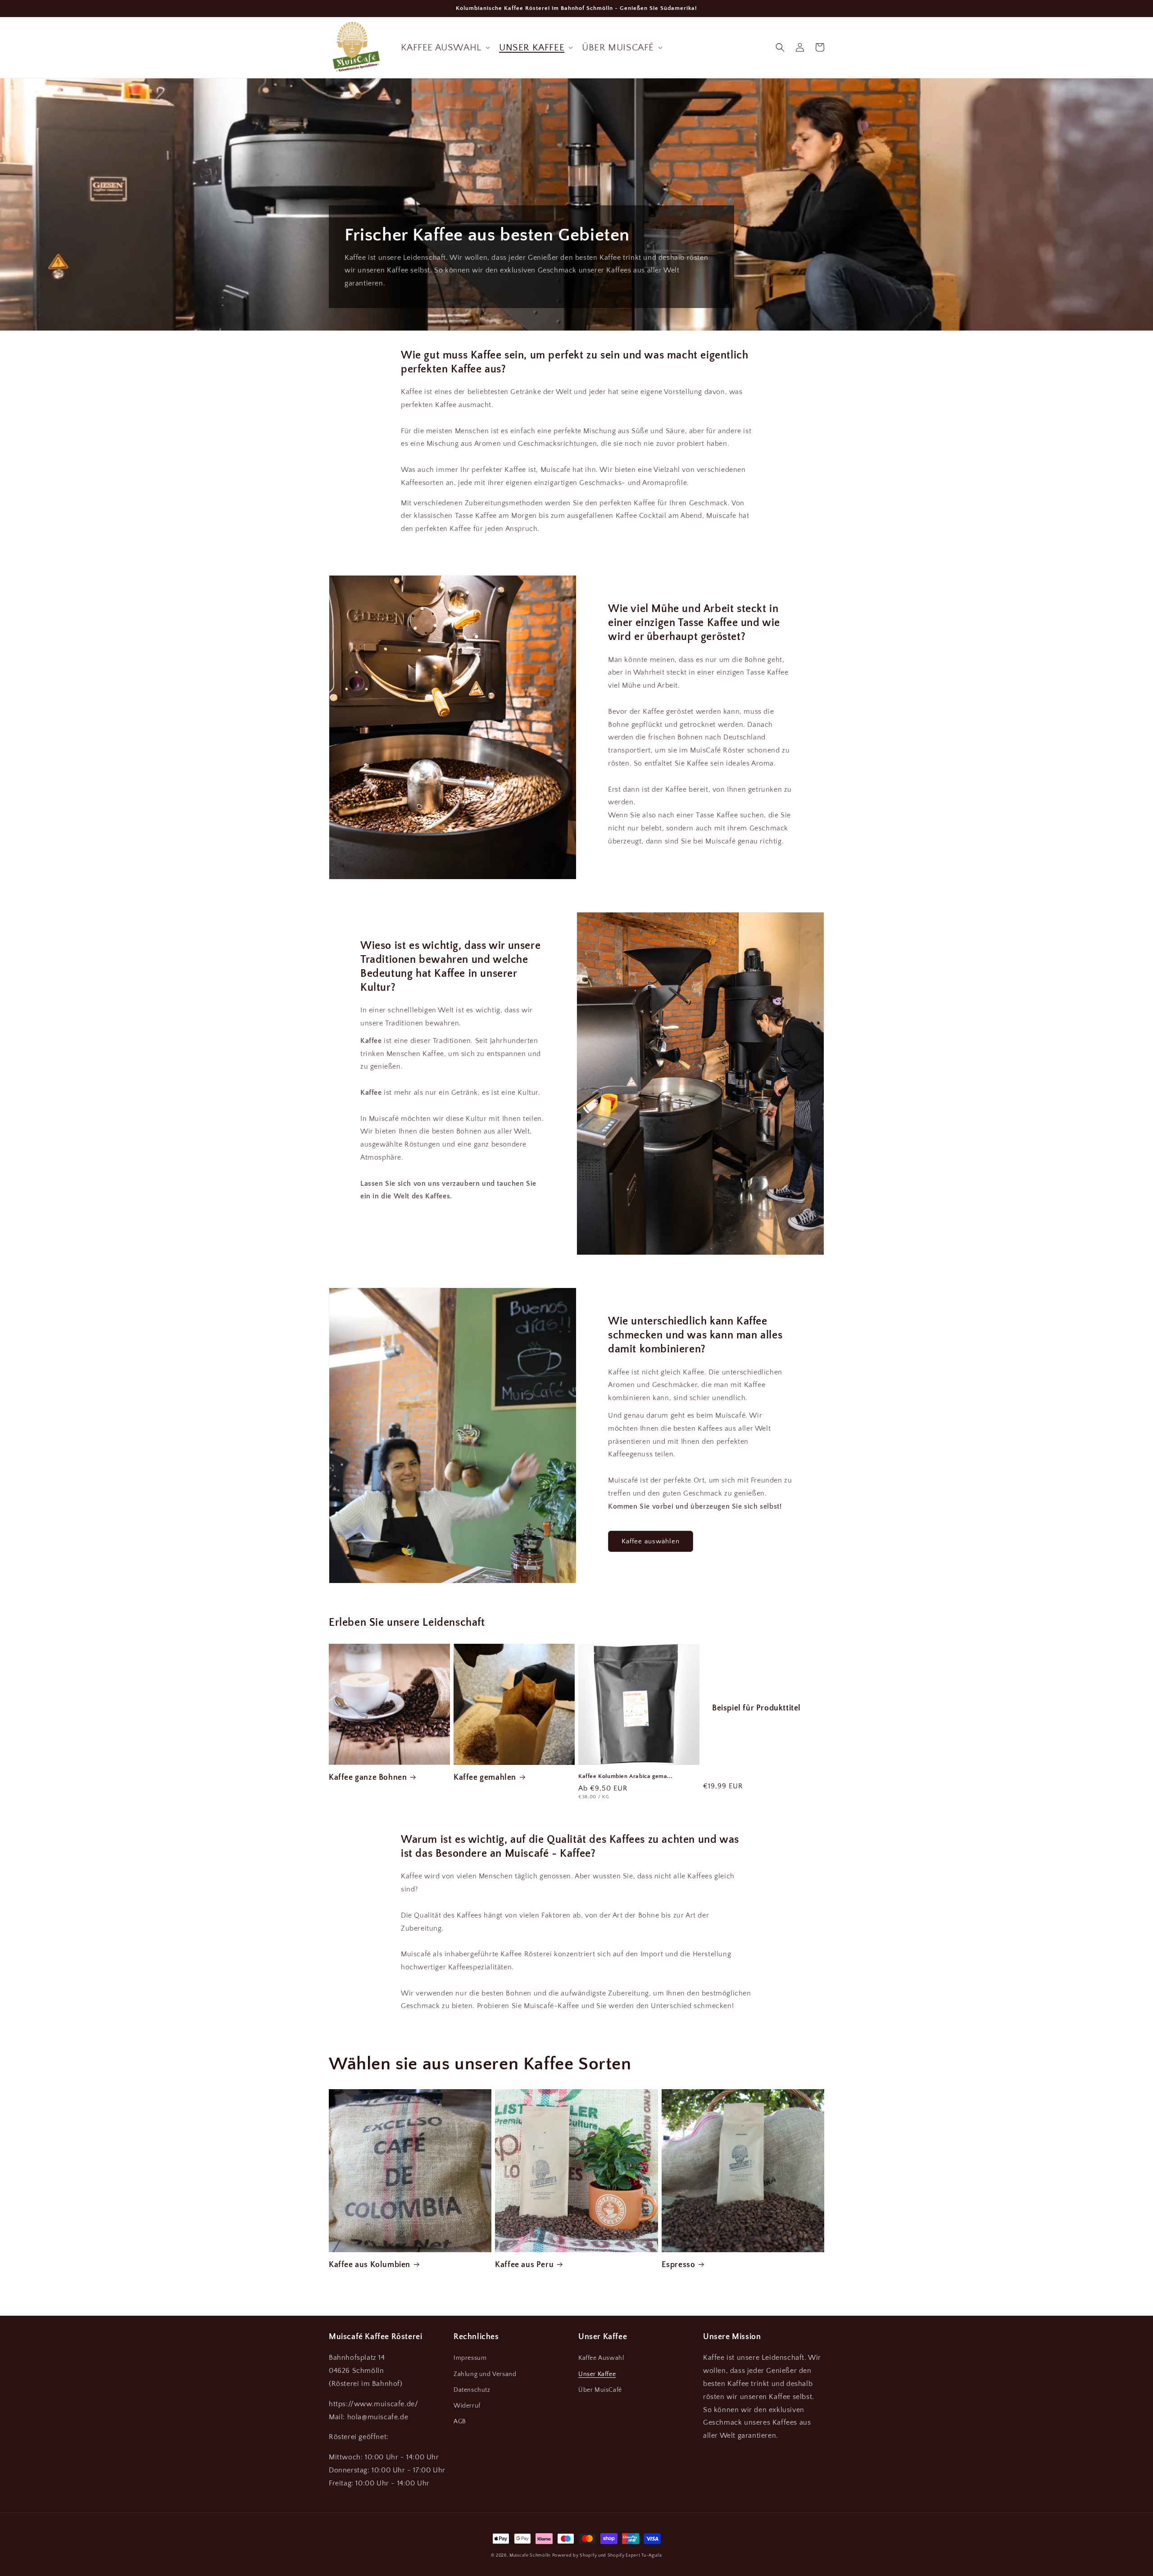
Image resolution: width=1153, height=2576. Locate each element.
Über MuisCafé (600, 2390)
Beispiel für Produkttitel (756, 1708)
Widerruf (467, 2406)
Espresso (679, 2265)
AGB (460, 2422)
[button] (445, 48)
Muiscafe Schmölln (530, 2556)
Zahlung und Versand (485, 2374)
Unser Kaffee (597, 2374)
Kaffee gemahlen (485, 1778)
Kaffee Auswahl (601, 2358)
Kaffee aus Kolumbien (370, 2265)
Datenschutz (472, 2390)
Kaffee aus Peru (524, 2265)
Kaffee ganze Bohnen (368, 1778)
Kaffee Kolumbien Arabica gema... (625, 1776)
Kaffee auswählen (651, 1541)
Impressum (470, 2358)
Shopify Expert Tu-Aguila (635, 2556)
